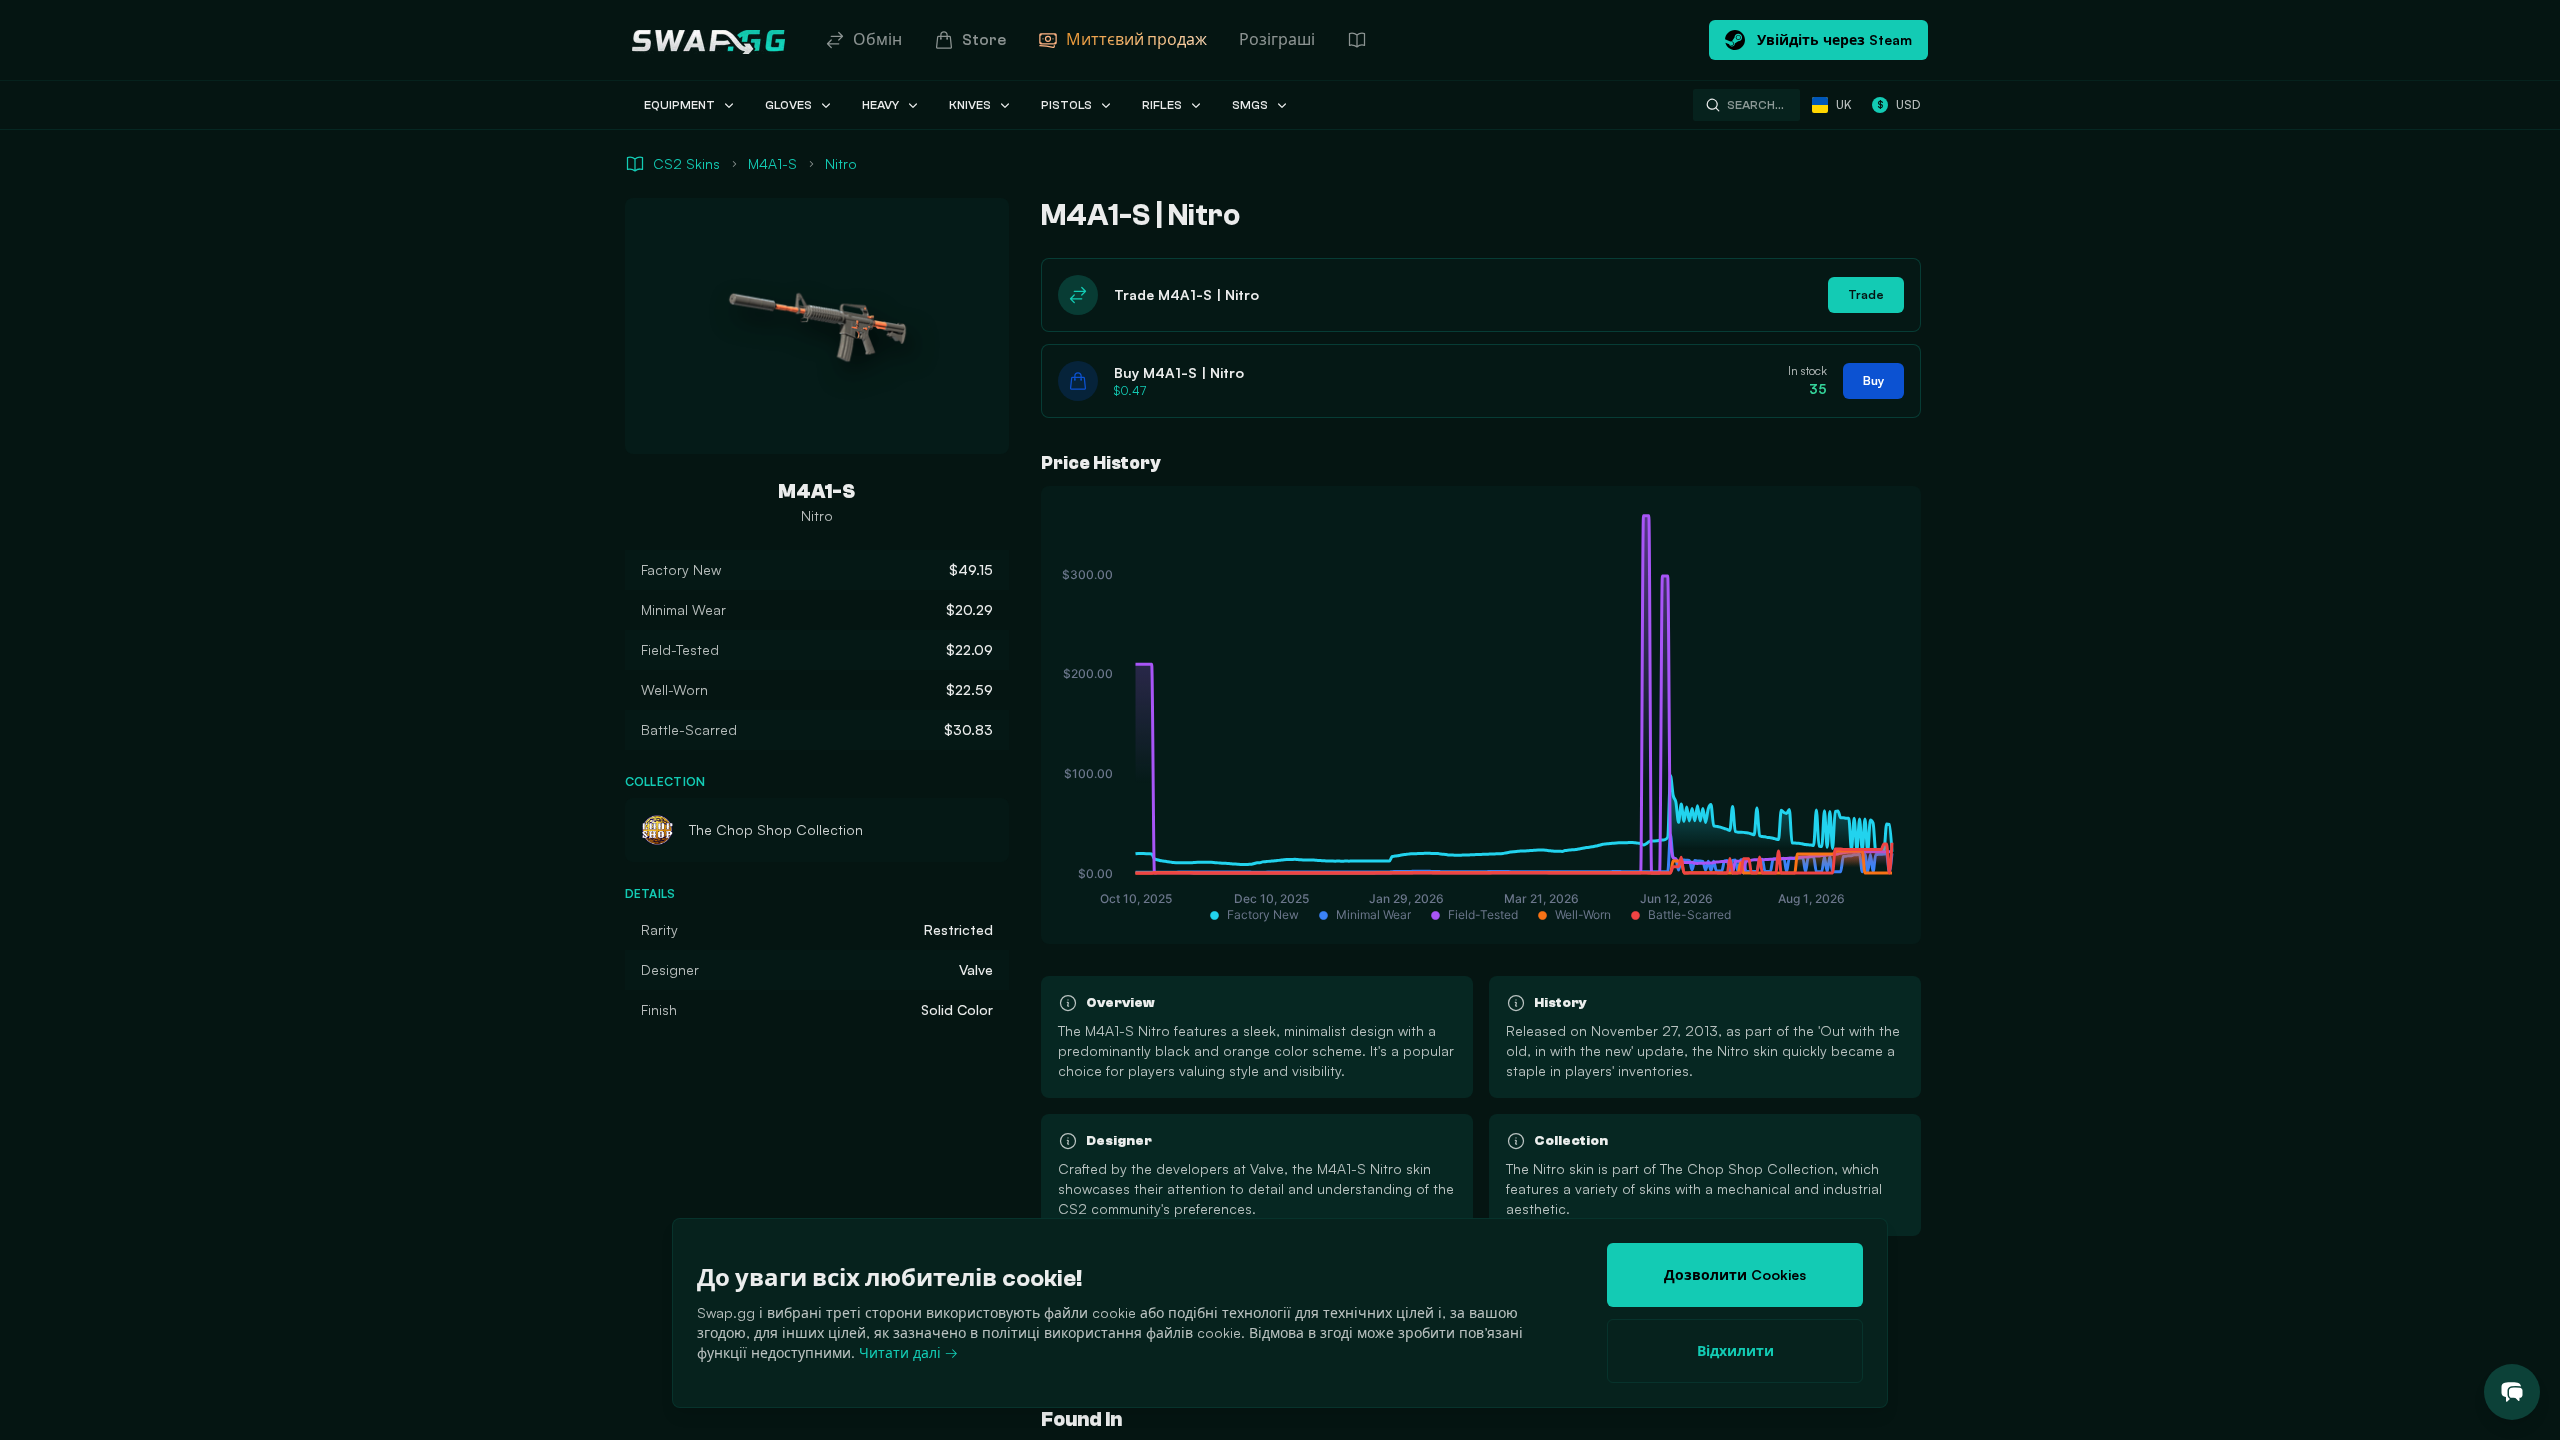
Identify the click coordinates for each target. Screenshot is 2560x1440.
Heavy (880, 105)
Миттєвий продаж (1136, 40)
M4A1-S (772, 163)
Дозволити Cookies (1735, 1274)
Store (984, 40)
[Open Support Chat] (2512, 1392)
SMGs (1250, 105)
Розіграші (1277, 40)
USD (1898, 104)
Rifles (1162, 105)
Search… (1755, 105)
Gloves (788, 105)
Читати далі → (908, 1352)
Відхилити (1735, 1350)
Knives (970, 105)
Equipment (679, 105)
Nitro (841, 163)
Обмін (877, 40)
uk (1844, 104)
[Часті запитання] (1357, 40)
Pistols (1066, 105)
